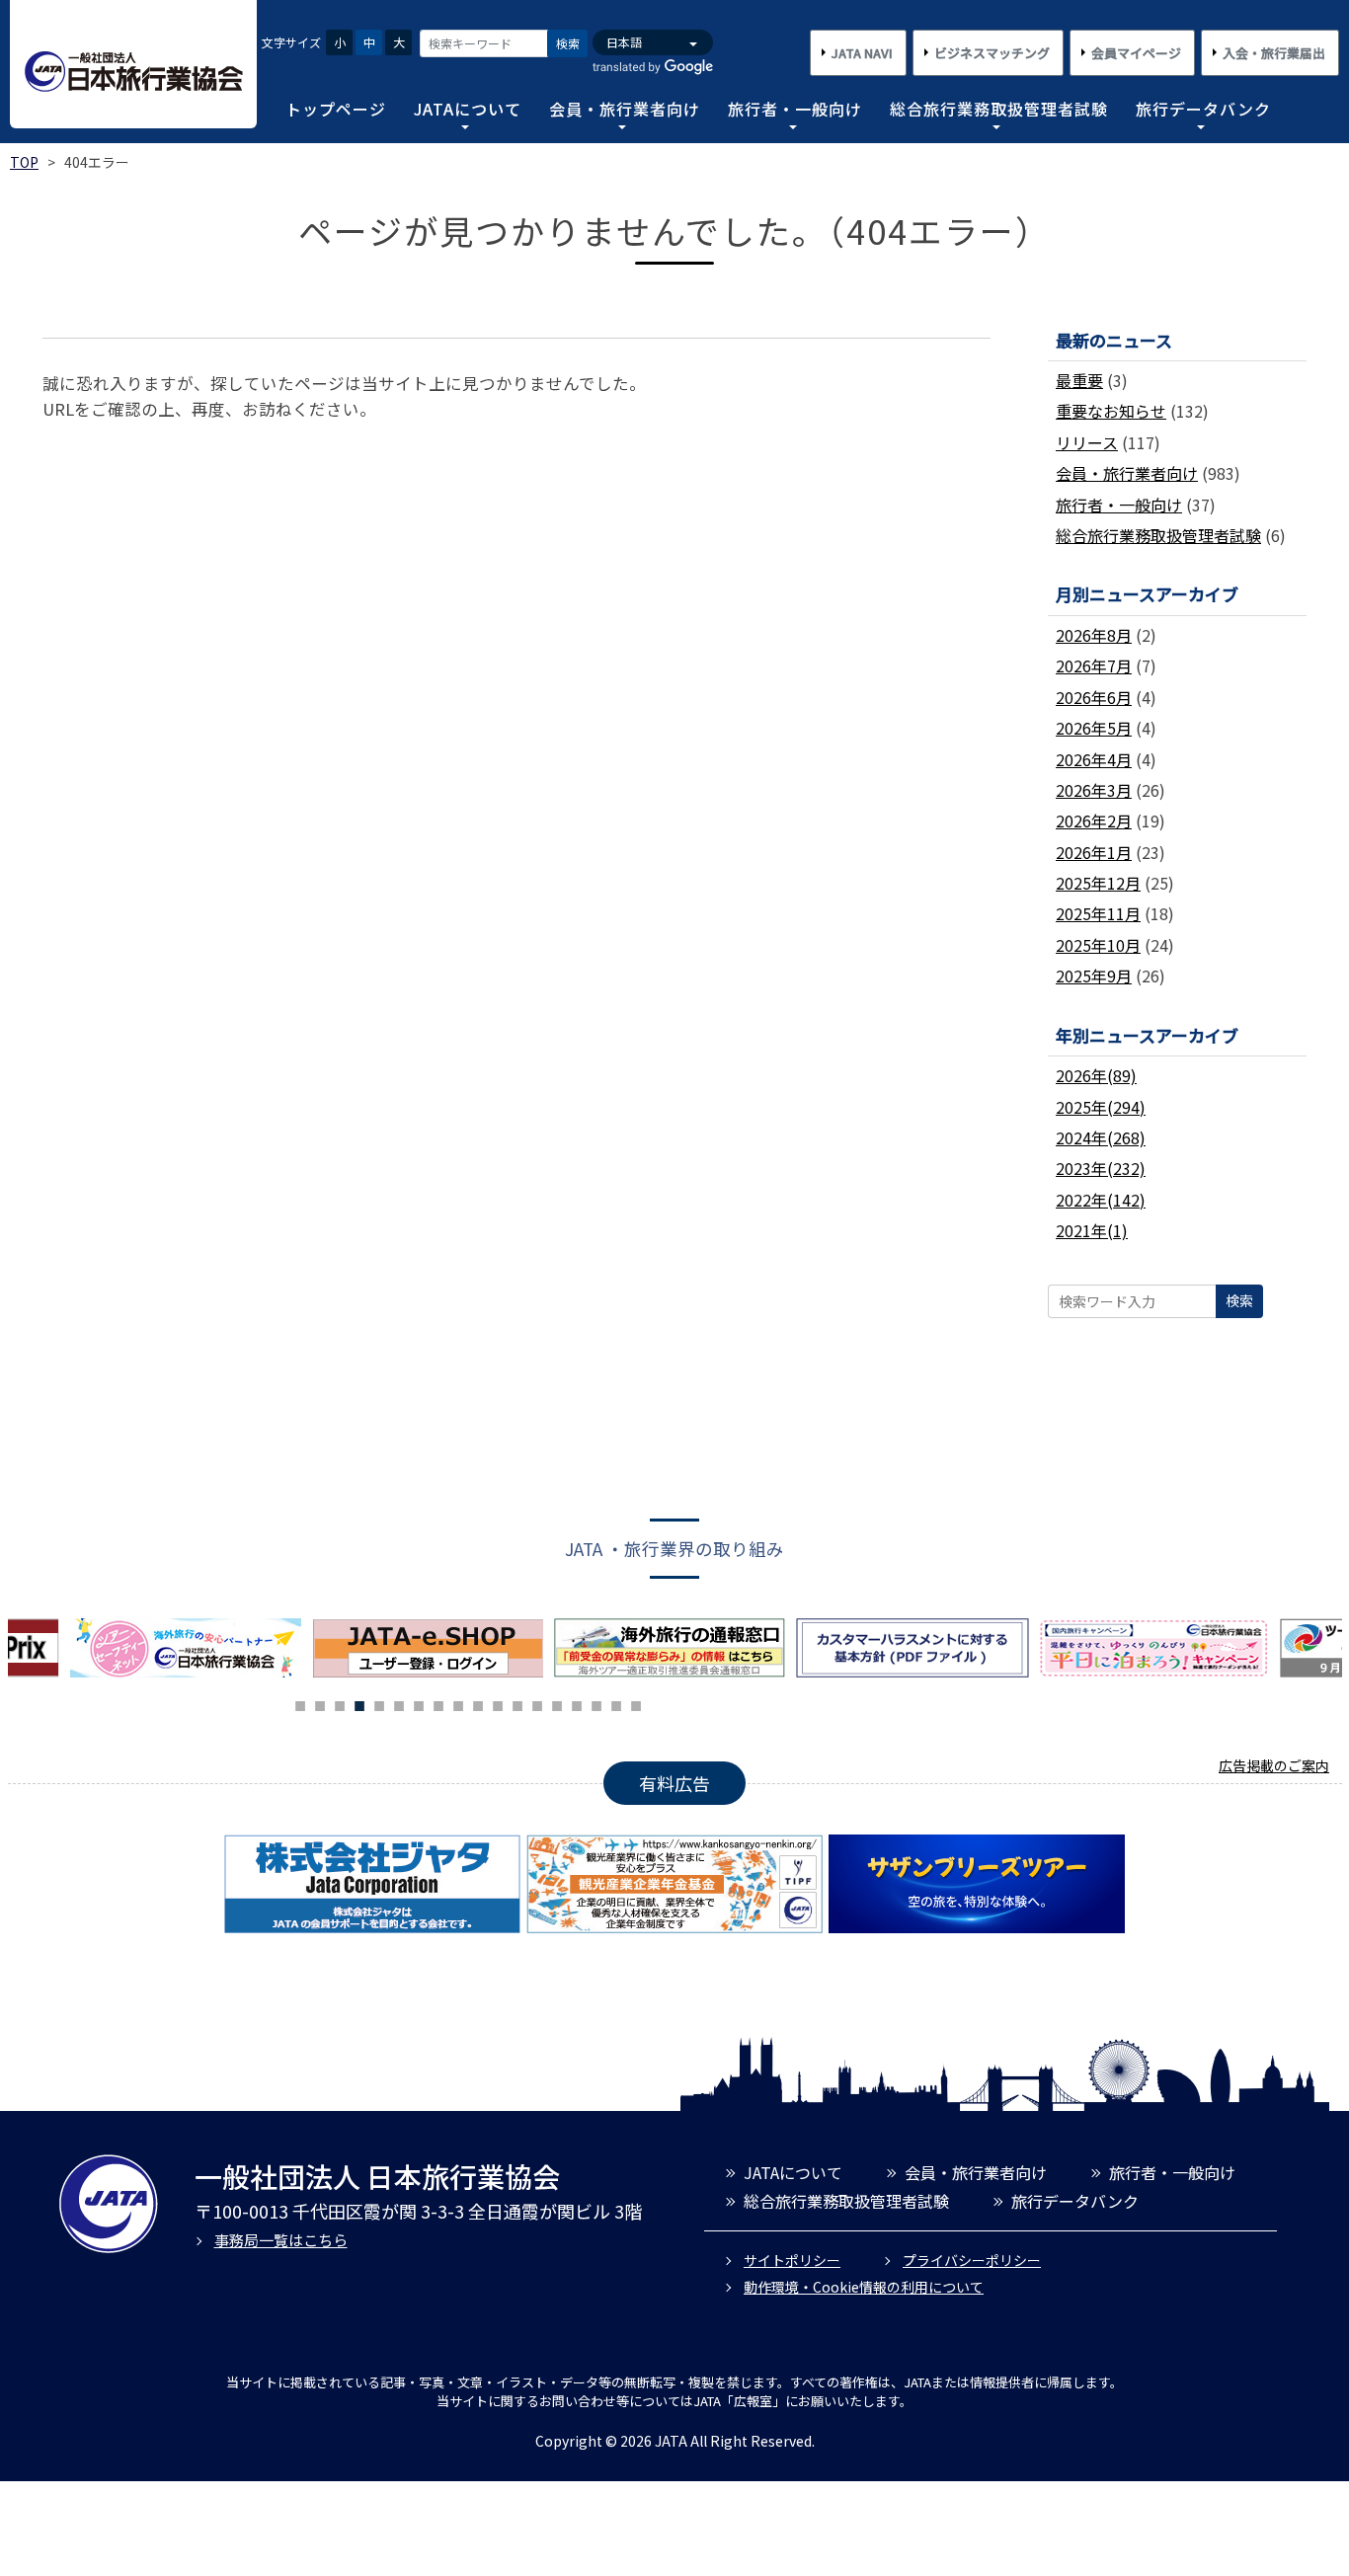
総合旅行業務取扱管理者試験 (999, 109)
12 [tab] (517, 1703)
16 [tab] (596, 1703)
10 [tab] (478, 1703)
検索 (568, 43)
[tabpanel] (433, 1648)
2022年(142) (1101, 1200)
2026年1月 (1094, 852)
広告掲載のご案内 (1274, 1765)
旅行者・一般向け (795, 109)
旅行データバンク (1203, 109)
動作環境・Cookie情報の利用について (864, 2287)
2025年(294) (1101, 1107)
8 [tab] (438, 1703)
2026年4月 (1094, 759)
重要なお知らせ (1111, 411)
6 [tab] (399, 1703)
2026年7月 (1094, 665)
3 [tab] (340, 1703)
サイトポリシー (792, 2260)
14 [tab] (557, 1703)
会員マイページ (1136, 53)
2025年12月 (1098, 883)
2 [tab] (320, 1703)
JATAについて (468, 109)
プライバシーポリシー (972, 2260)
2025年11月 (1098, 913)
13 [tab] (537, 1703)
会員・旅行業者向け (625, 109)
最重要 (1079, 380)
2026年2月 (1094, 820)
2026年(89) (1096, 1075)
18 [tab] (636, 1703)
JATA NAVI (862, 53)
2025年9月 (1094, 976)
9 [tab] (458, 1703)
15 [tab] (577, 1703)
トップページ (336, 109)
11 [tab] (498, 1703)
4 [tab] (359, 1703)
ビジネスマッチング (992, 53)
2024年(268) (1101, 1137)
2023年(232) (1101, 1168)
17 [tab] (616, 1703)
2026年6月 (1094, 697)
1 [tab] (300, 1703)
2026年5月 (1094, 728)
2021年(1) (1092, 1230)
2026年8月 (1094, 635)
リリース (1087, 442)
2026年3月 (1094, 790)
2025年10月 (1098, 945)
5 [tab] (379, 1703)
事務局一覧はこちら (281, 2240)
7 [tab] (419, 1703)
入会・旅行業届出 (1274, 53)
